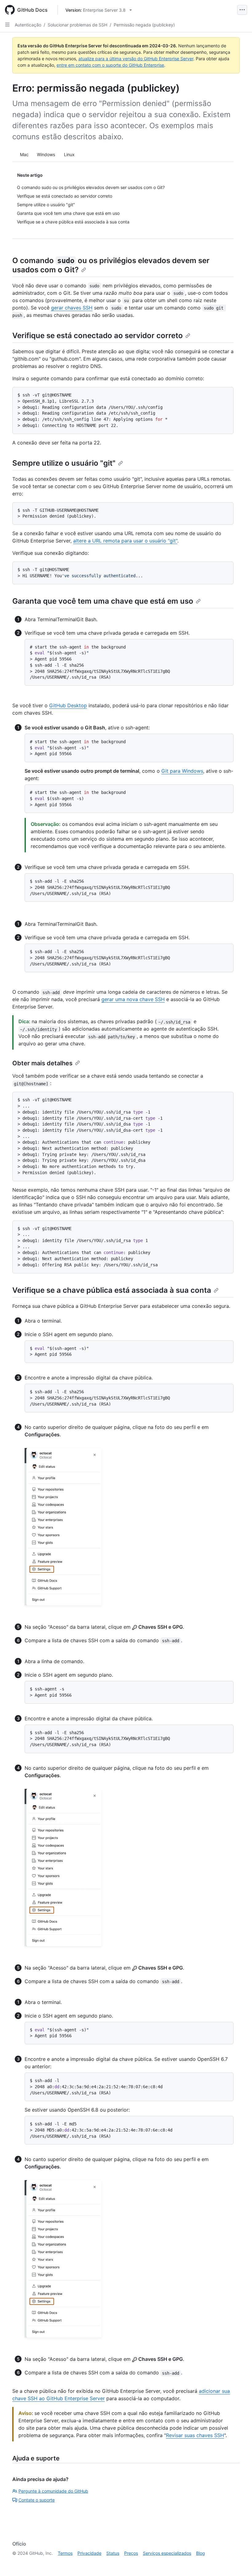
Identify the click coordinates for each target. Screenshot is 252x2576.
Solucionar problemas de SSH (77, 25)
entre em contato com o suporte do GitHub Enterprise (110, 65)
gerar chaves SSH (72, 308)
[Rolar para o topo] (238, 2562)
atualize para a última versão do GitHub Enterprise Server (136, 59)
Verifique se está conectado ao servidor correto (98, 335)
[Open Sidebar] (7, 25)
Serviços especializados (167, 2553)
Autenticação (28, 25)
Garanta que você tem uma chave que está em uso (103, 601)
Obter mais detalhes (42, 1063)
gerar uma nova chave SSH (133, 999)
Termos (65, 2553)
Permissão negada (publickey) (144, 25)
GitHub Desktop (68, 705)
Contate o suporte (37, 2500)
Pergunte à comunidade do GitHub (53, 2491)
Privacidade (89, 2553)
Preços (131, 2553)
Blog (201, 2553)
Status (113, 2553)
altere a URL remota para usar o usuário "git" (125, 541)
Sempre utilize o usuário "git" (64, 463)
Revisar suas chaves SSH (195, 2435)
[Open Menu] (242, 10)
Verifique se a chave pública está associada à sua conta (112, 1290)
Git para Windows (182, 771)
